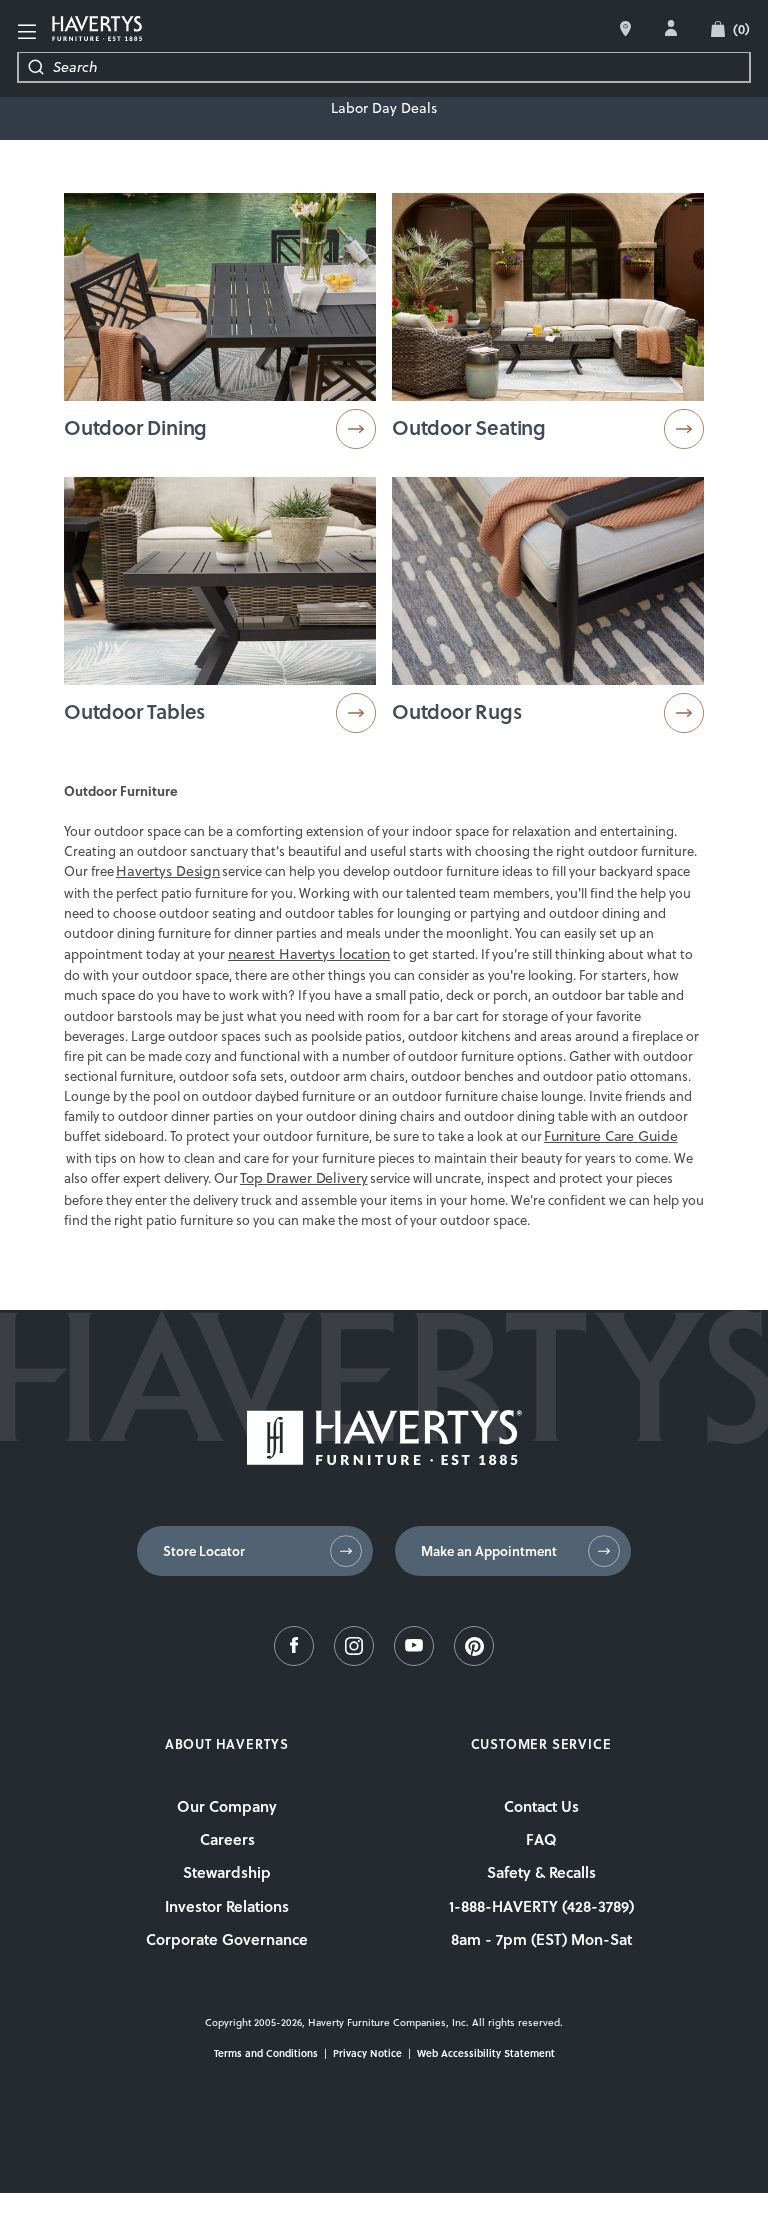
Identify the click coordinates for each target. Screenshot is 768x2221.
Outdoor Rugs (457, 711)
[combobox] (401, 67)
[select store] (625, 28)
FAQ (541, 1839)
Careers (227, 1839)
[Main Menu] (27, 32)
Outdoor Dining (135, 427)
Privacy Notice (367, 2053)
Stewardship (227, 1872)
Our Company (227, 1806)
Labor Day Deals (384, 108)
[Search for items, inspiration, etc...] (36, 67)
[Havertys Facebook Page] (294, 1661)
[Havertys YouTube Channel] (414, 1661)
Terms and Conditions (266, 2053)
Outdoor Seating (469, 427)
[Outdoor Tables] (220, 609)
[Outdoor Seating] (548, 325)
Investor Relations (227, 1906)
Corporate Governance (227, 1939)
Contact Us (541, 1806)
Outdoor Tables (134, 711)
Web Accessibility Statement (486, 2053)
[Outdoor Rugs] (548, 609)
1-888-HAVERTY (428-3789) (541, 1906)
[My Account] (671, 28)
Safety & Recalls (541, 1872)
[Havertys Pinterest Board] (474, 1661)
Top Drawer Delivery (304, 1178)
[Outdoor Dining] (220, 325)
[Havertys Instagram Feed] (354, 1661)
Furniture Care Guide (610, 1136)
